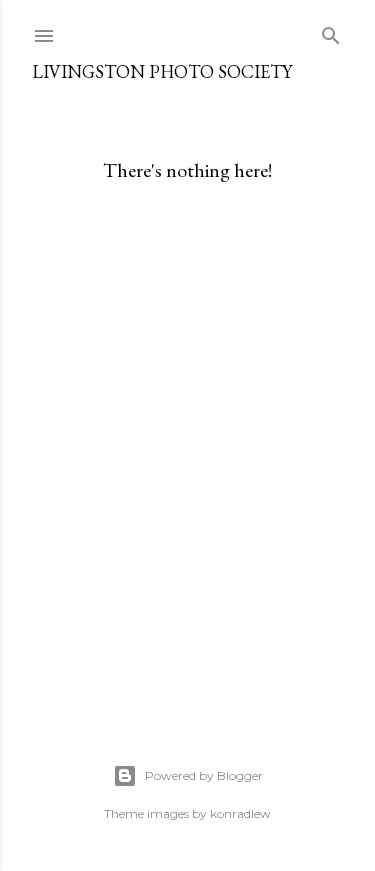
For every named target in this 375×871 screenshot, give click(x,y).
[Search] (331, 31)
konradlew (240, 813)
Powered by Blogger (204, 775)
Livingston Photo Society (162, 71)
